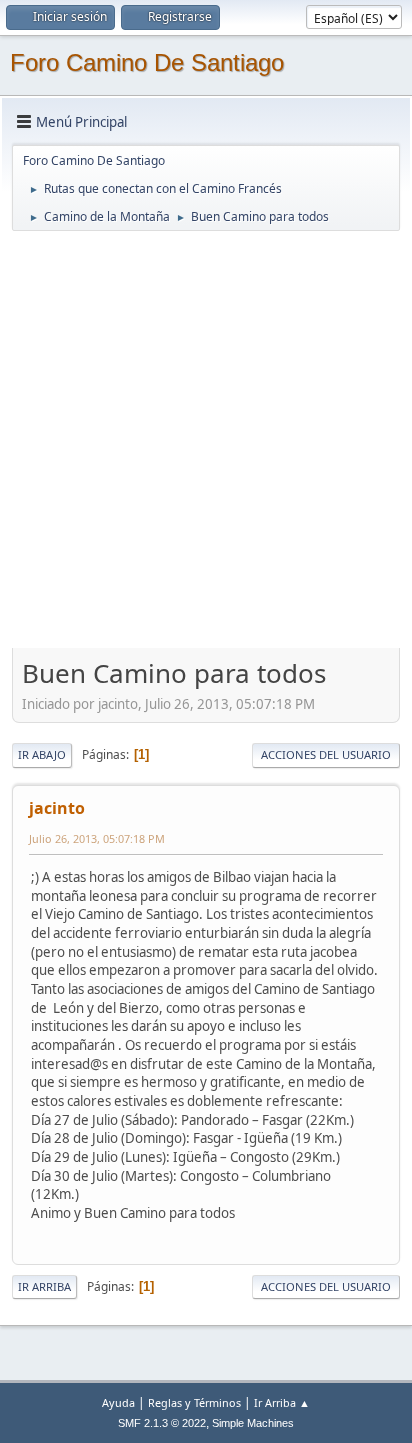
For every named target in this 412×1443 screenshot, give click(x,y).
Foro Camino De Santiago (147, 62)
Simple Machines (253, 1423)
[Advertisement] (206, 439)
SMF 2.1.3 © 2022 (162, 1423)
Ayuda (118, 1402)
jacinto (57, 808)
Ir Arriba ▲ (282, 1402)
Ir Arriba (44, 1286)
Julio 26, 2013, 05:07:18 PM (97, 838)
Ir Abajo (42, 754)
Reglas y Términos (194, 1402)
